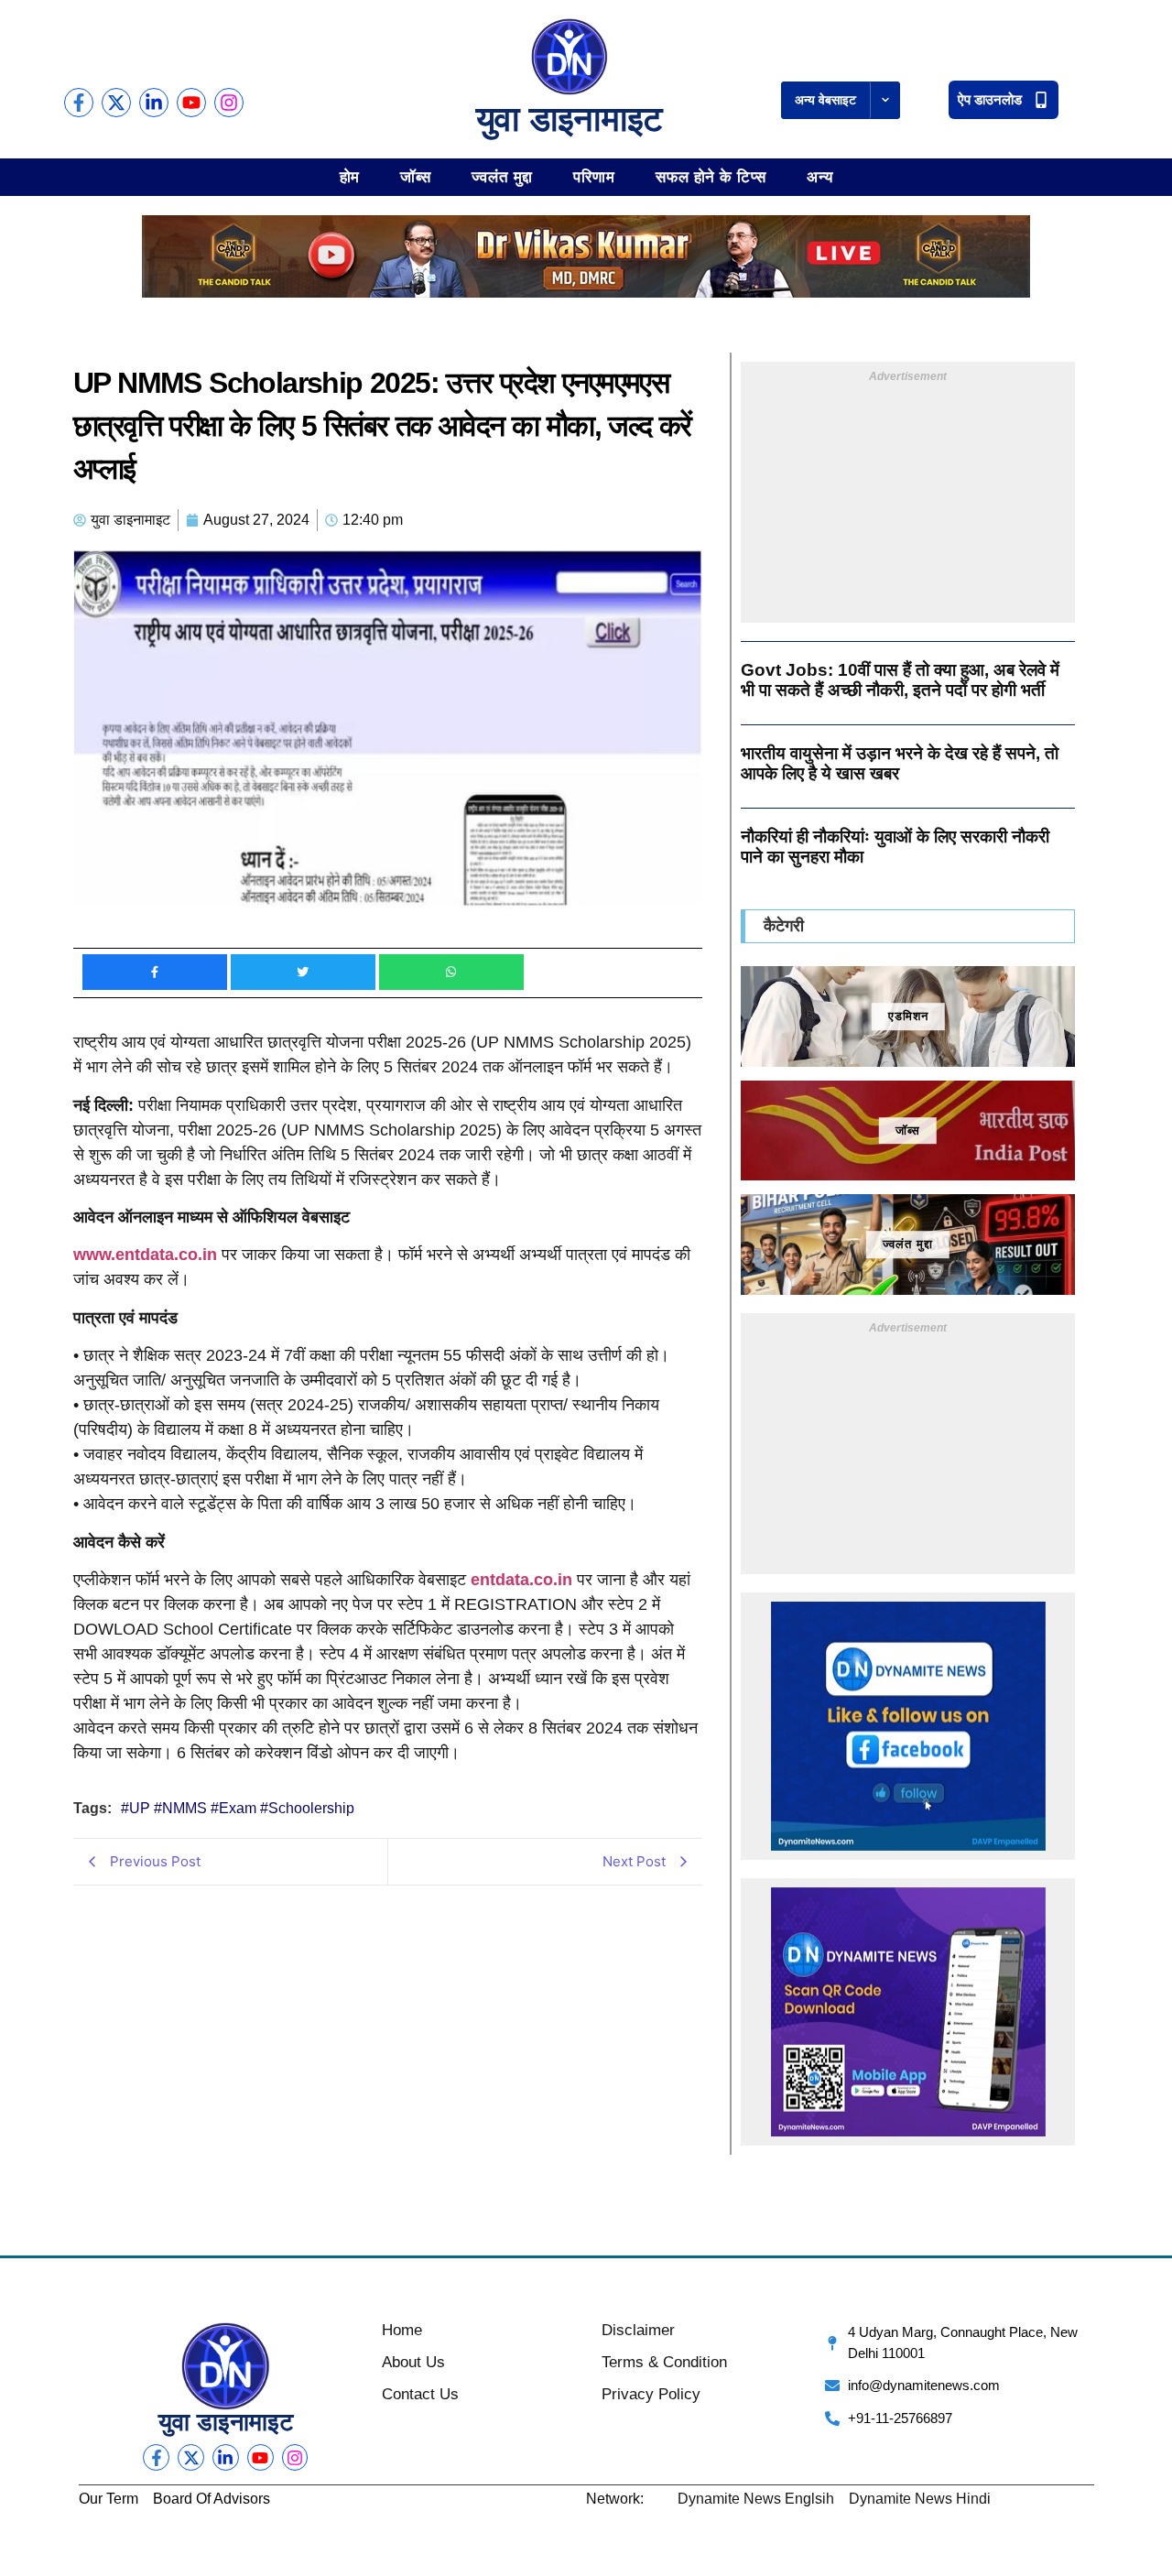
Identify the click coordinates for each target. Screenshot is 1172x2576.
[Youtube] (191, 103)
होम (350, 176)
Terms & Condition (664, 2362)
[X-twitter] (116, 103)
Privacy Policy (651, 2394)
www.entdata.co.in (145, 1255)
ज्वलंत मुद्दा (502, 176)
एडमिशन (908, 1016)
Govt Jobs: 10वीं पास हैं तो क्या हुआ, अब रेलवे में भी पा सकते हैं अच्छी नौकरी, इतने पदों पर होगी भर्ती (900, 680)
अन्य (820, 176)
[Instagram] (229, 103)
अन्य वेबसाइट (825, 100)
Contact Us (420, 2394)
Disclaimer (638, 2330)
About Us (413, 2362)
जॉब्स (416, 176)
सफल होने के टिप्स (711, 176)
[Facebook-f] (79, 103)
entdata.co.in (521, 1580)
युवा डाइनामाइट (570, 119)
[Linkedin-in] (154, 103)
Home (402, 2330)
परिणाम (594, 176)
